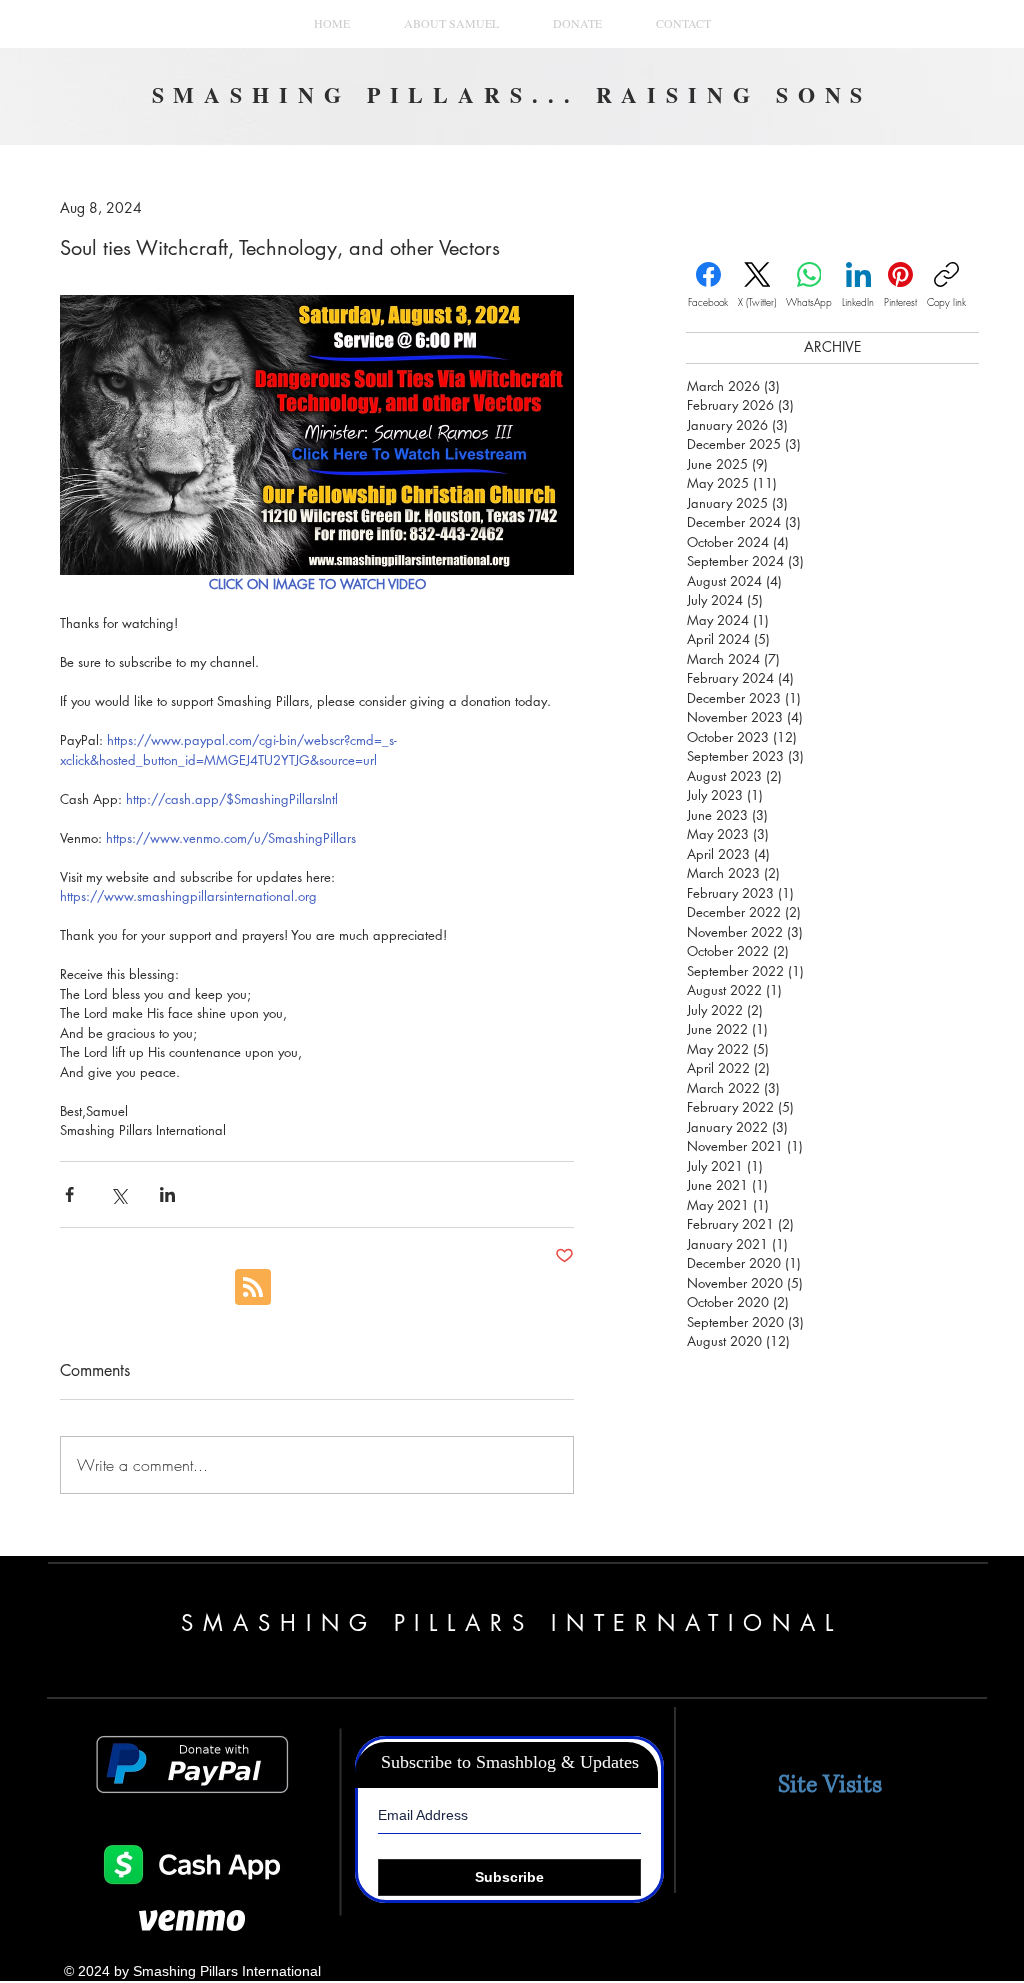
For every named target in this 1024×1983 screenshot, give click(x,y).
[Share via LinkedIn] (167, 1194)
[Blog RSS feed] (253, 1288)
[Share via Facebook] (69, 1194)
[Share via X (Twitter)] (118, 1194)
